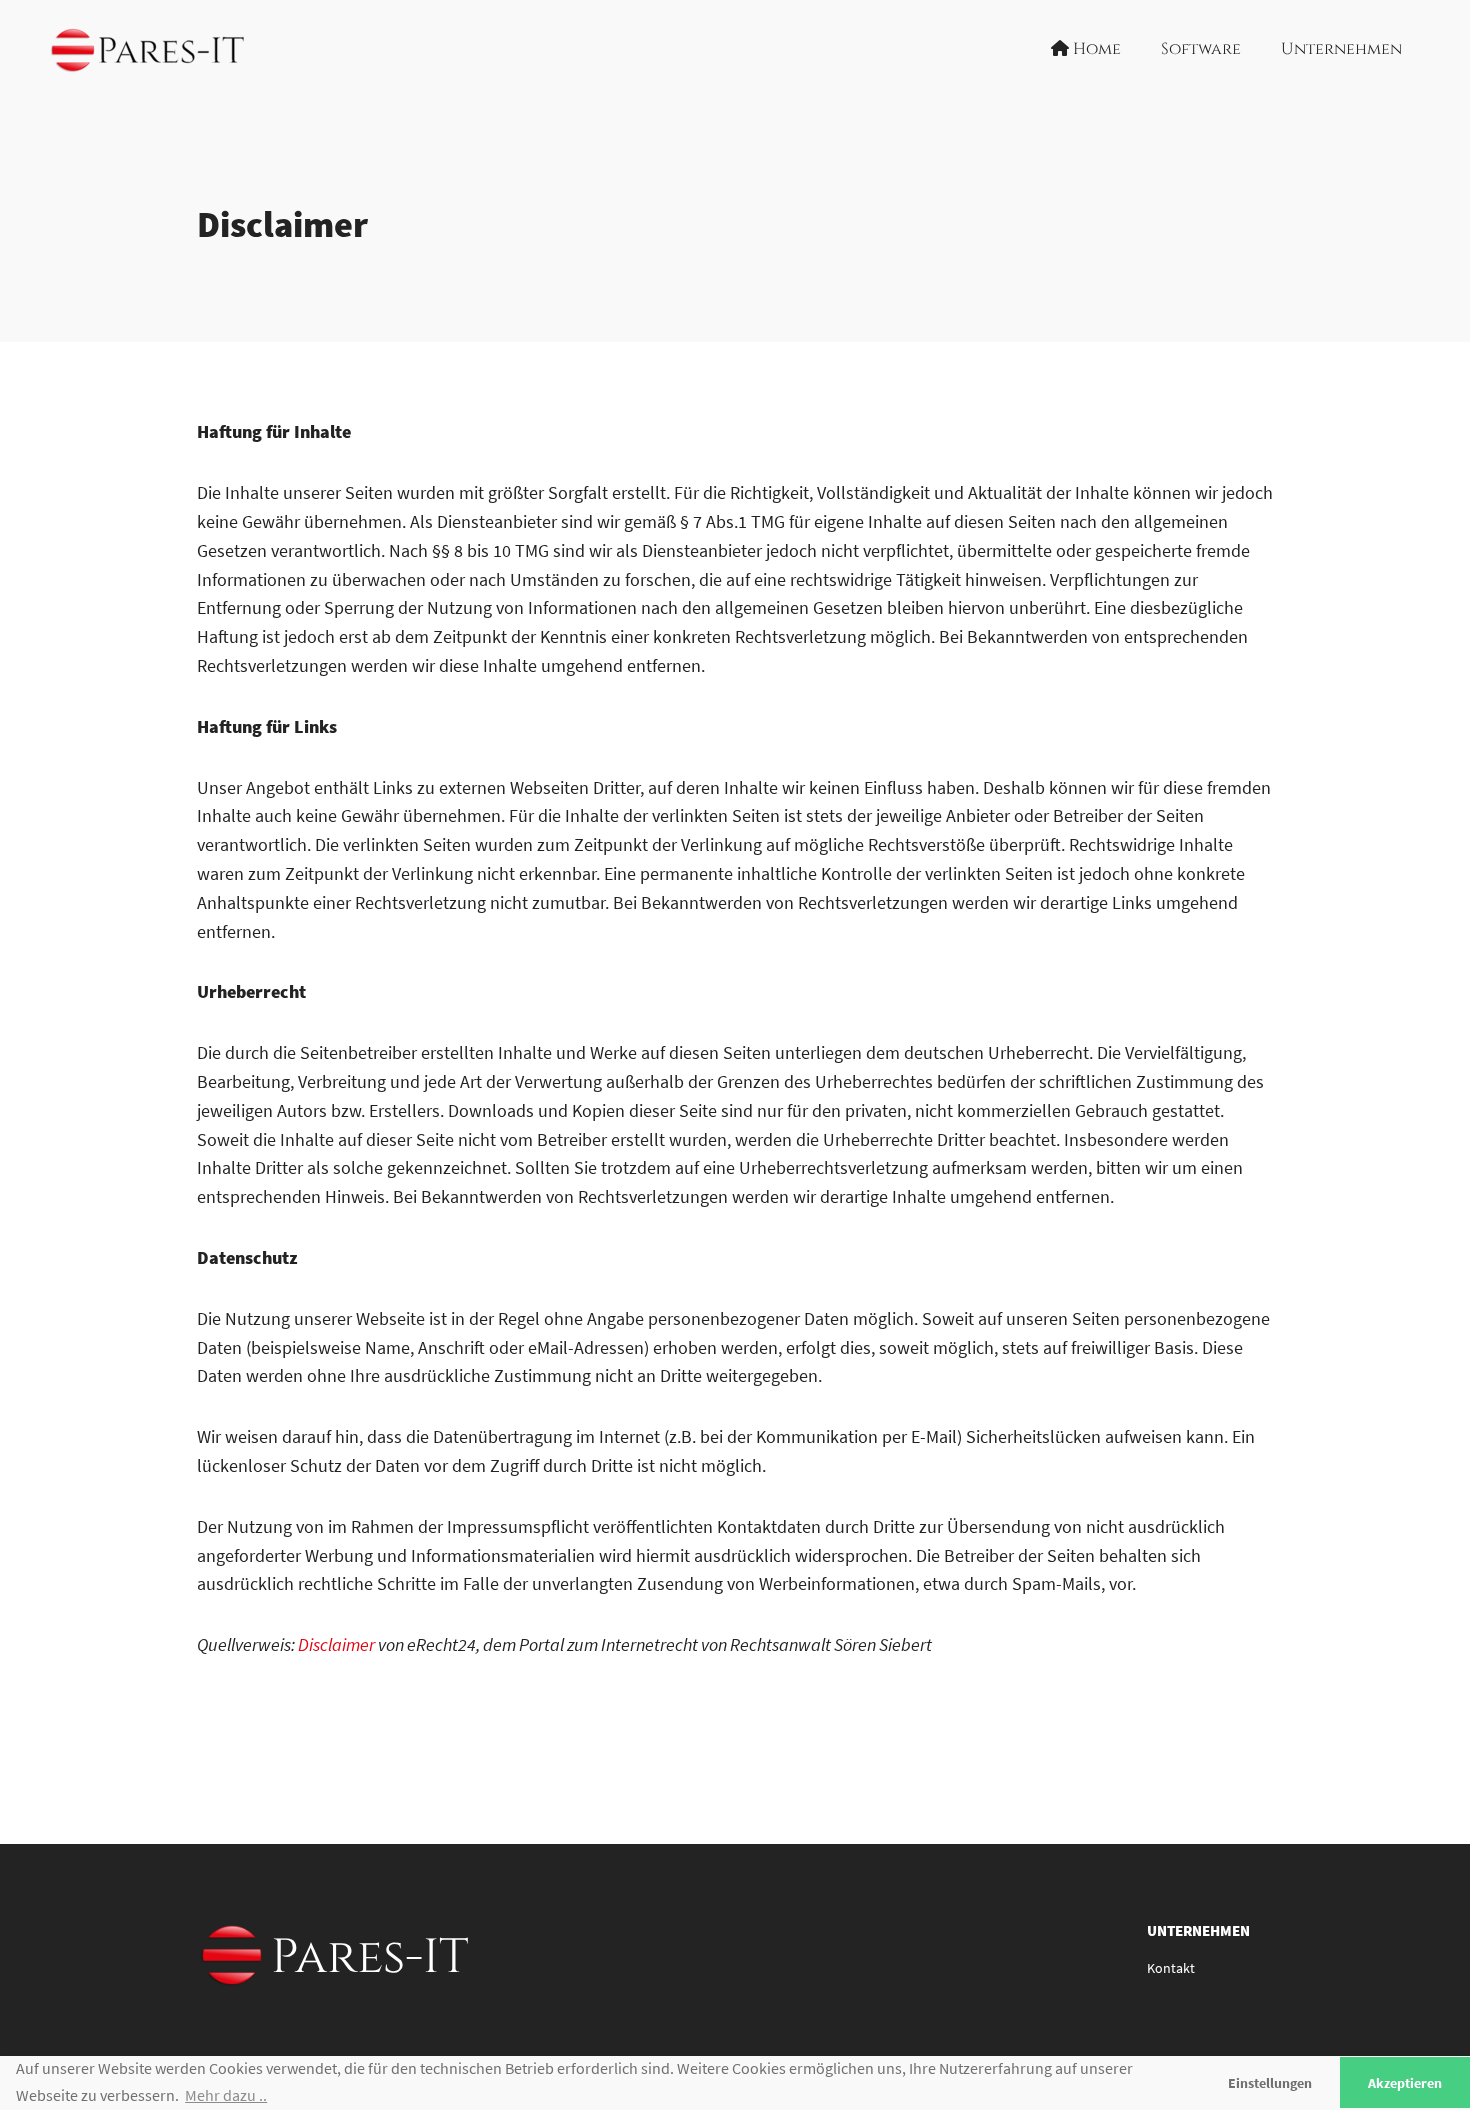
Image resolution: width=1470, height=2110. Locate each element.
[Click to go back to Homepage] (153, 50)
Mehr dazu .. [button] (226, 2095)
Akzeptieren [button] (1405, 2083)
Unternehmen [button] (1341, 49)
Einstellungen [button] (1270, 2083)
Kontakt (1171, 1968)
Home (1095, 49)
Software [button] (1201, 49)
